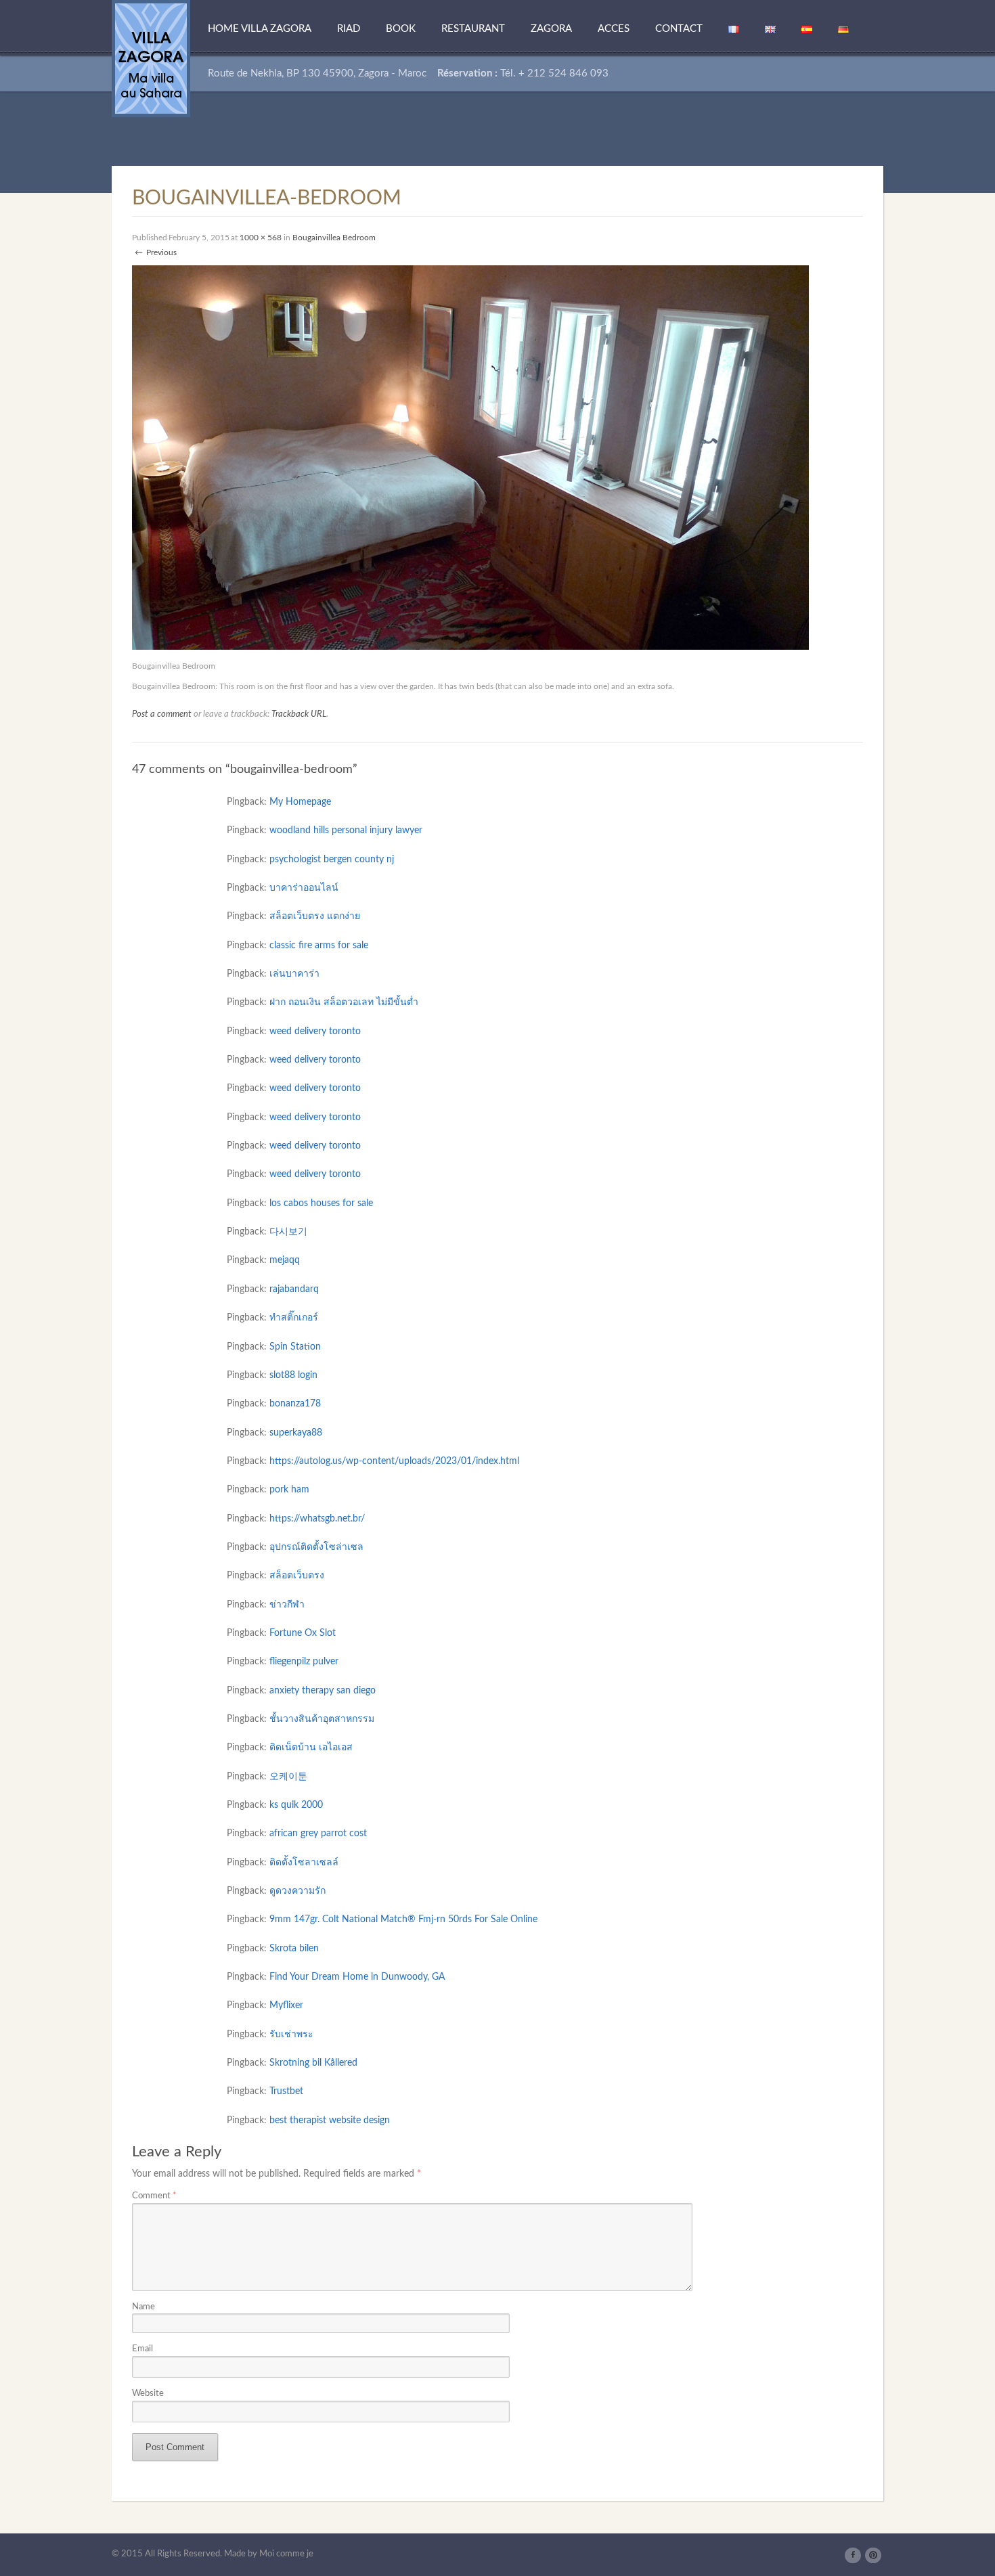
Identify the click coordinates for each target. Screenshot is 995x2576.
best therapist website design (330, 2120)
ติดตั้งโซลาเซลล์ (304, 1863)
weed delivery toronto (315, 1031)
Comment (154, 2196)
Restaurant (473, 29)
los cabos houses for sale (321, 1203)
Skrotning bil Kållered (313, 2063)
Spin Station (295, 1347)
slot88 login (293, 1375)
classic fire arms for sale (319, 946)
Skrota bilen (294, 1949)
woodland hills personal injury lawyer (346, 830)
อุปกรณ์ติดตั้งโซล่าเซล (316, 1547)
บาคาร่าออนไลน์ (304, 888)
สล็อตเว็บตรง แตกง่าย (315, 916)
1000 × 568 (261, 238)
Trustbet (286, 2091)
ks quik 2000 (296, 1805)
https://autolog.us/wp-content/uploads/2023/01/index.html (394, 1461)
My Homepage (300, 802)
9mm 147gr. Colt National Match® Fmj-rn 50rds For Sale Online (403, 1919)
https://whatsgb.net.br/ (317, 1519)
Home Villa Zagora (260, 29)
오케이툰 (288, 1777)
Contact (679, 29)
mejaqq (285, 1260)
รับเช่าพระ (291, 2035)
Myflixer (286, 2005)
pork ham (289, 1490)
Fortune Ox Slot (303, 1633)
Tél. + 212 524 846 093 (554, 73)
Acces (614, 29)
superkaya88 (296, 1433)
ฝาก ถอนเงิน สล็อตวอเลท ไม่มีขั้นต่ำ (344, 1002)
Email (142, 2349)
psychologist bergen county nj (332, 860)
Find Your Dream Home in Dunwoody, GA (357, 1977)
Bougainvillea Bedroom (334, 238)
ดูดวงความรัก (297, 1891)
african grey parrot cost (318, 1834)
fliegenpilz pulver (304, 1662)
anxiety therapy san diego (323, 1691)
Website (148, 2393)
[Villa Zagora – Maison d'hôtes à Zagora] (151, 58)
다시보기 (288, 1232)
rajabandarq (294, 1289)
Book (401, 29)
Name (143, 2307)
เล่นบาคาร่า (294, 974)
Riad (349, 29)
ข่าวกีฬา (287, 1605)
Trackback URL (299, 714)
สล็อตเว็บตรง (297, 1576)
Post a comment (162, 714)
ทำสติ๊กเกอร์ (294, 1318)
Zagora (551, 29)
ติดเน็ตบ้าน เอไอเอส (311, 1748)
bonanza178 (295, 1404)
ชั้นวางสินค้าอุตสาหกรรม (322, 1719)
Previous (156, 252)
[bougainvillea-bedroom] (470, 457)
